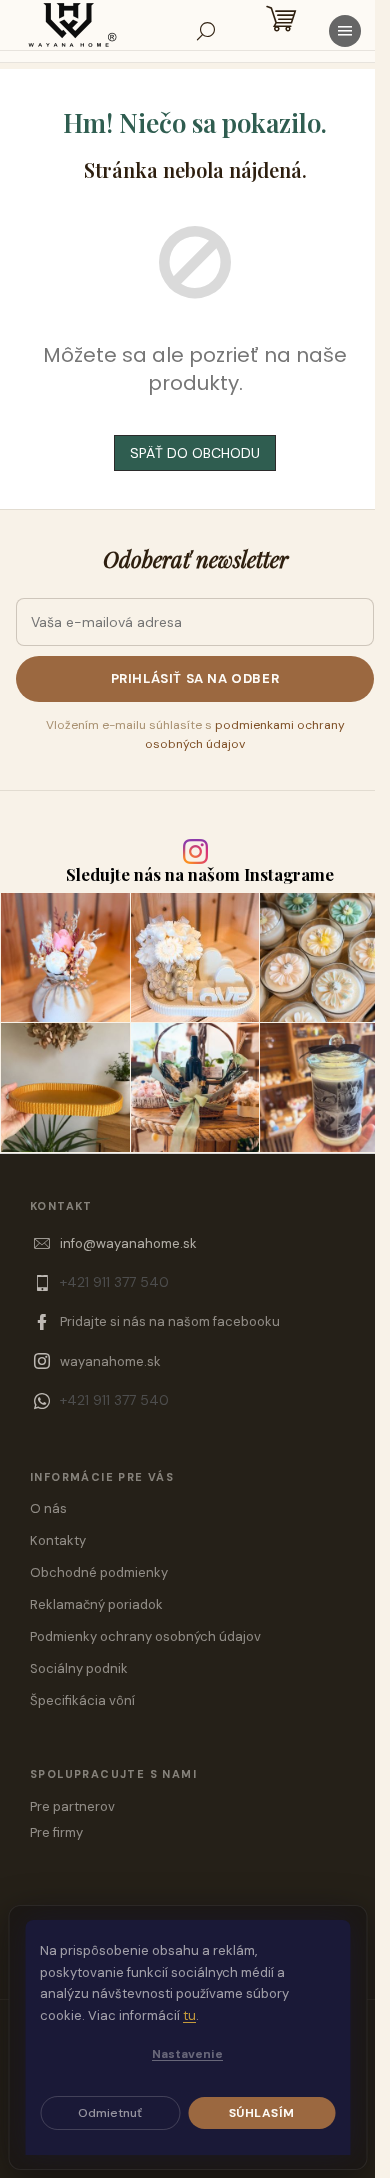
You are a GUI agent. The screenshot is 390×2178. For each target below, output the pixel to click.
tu (189, 2015)
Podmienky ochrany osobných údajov (145, 1636)
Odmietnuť (110, 2113)
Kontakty (58, 1540)
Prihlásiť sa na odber (195, 678)
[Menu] (345, 31)
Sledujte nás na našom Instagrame (200, 874)
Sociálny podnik (79, 1668)
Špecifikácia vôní (82, 1700)
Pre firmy (56, 1832)
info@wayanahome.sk (128, 1243)
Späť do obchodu (195, 453)
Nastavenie (187, 2054)
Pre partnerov (72, 1806)
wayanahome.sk (110, 1361)
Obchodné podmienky (99, 1572)
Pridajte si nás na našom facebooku (170, 1321)
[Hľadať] (206, 31)
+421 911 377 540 (114, 1282)
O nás (48, 1508)
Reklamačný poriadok (96, 1604)
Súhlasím (262, 2113)
